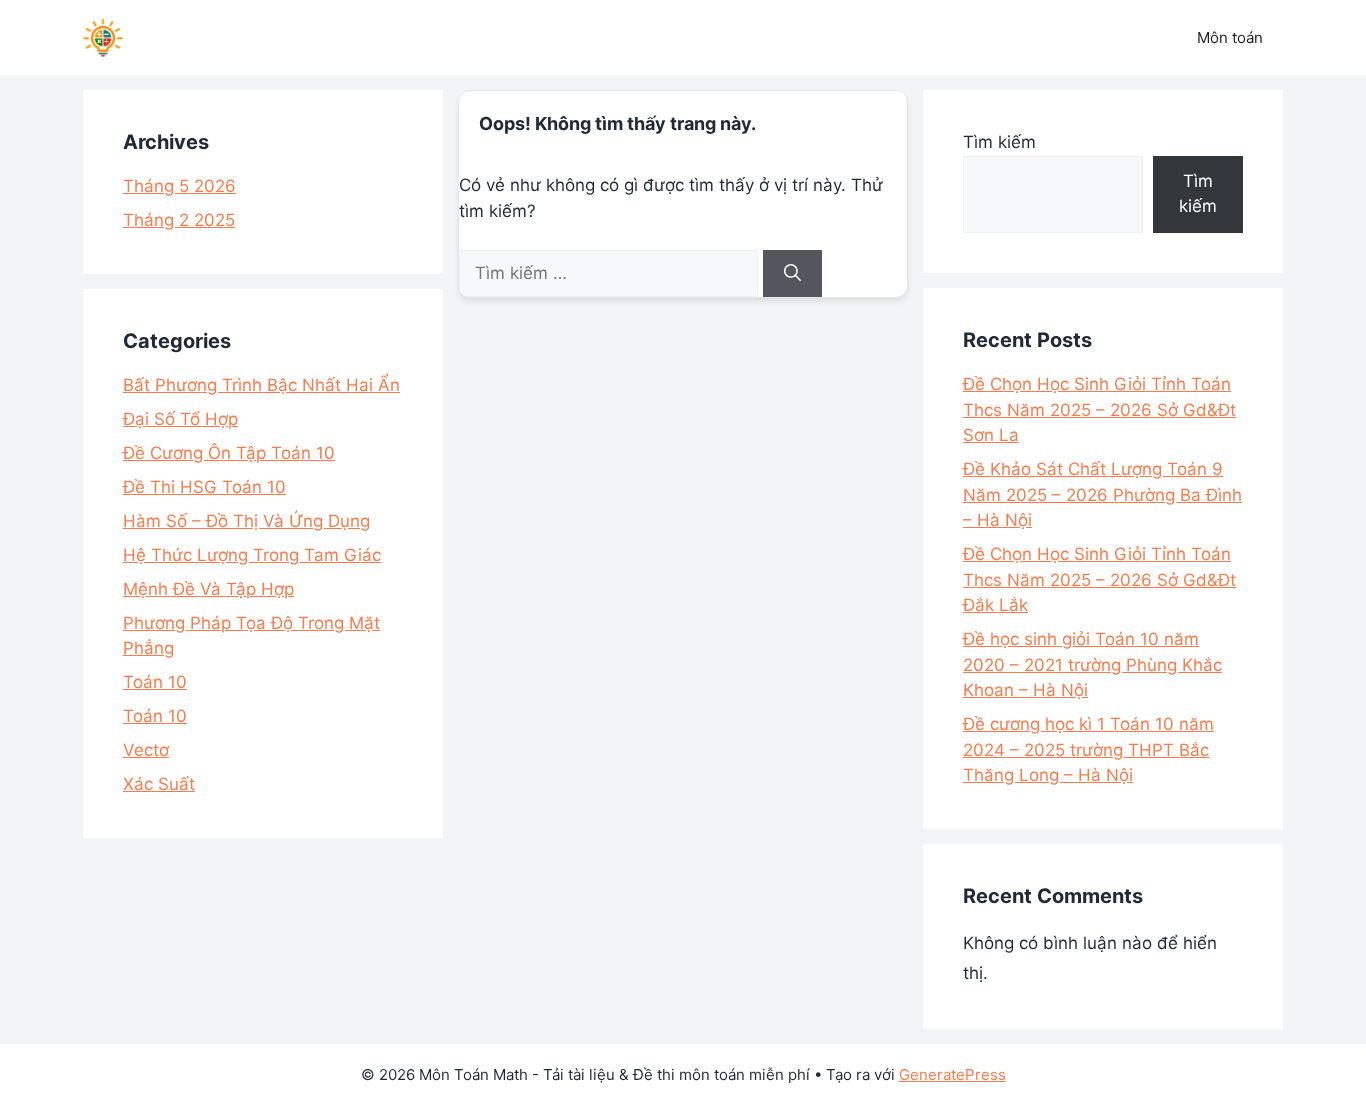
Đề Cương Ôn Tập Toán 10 (229, 453)
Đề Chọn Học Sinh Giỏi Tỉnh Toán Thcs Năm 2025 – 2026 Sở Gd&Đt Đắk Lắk (1099, 579)
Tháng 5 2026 (179, 186)
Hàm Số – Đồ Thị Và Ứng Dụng (246, 521)
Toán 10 (155, 682)
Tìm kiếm (999, 142)
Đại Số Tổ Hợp (180, 419)
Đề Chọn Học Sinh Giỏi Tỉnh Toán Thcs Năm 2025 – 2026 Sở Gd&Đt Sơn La (1099, 409)
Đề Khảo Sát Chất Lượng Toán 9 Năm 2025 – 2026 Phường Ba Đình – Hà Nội (1102, 494)
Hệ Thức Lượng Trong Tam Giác (252, 555)
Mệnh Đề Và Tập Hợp (208, 589)
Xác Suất (159, 784)
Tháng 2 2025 (179, 220)
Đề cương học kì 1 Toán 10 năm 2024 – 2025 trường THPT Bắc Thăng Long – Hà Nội (1088, 749)
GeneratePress (952, 1074)
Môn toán (1230, 37)
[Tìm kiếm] (792, 274)
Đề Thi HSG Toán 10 (204, 487)
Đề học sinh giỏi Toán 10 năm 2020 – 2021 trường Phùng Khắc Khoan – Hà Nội (1092, 664)
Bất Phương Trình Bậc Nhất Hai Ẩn (261, 385)
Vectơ (146, 750)
